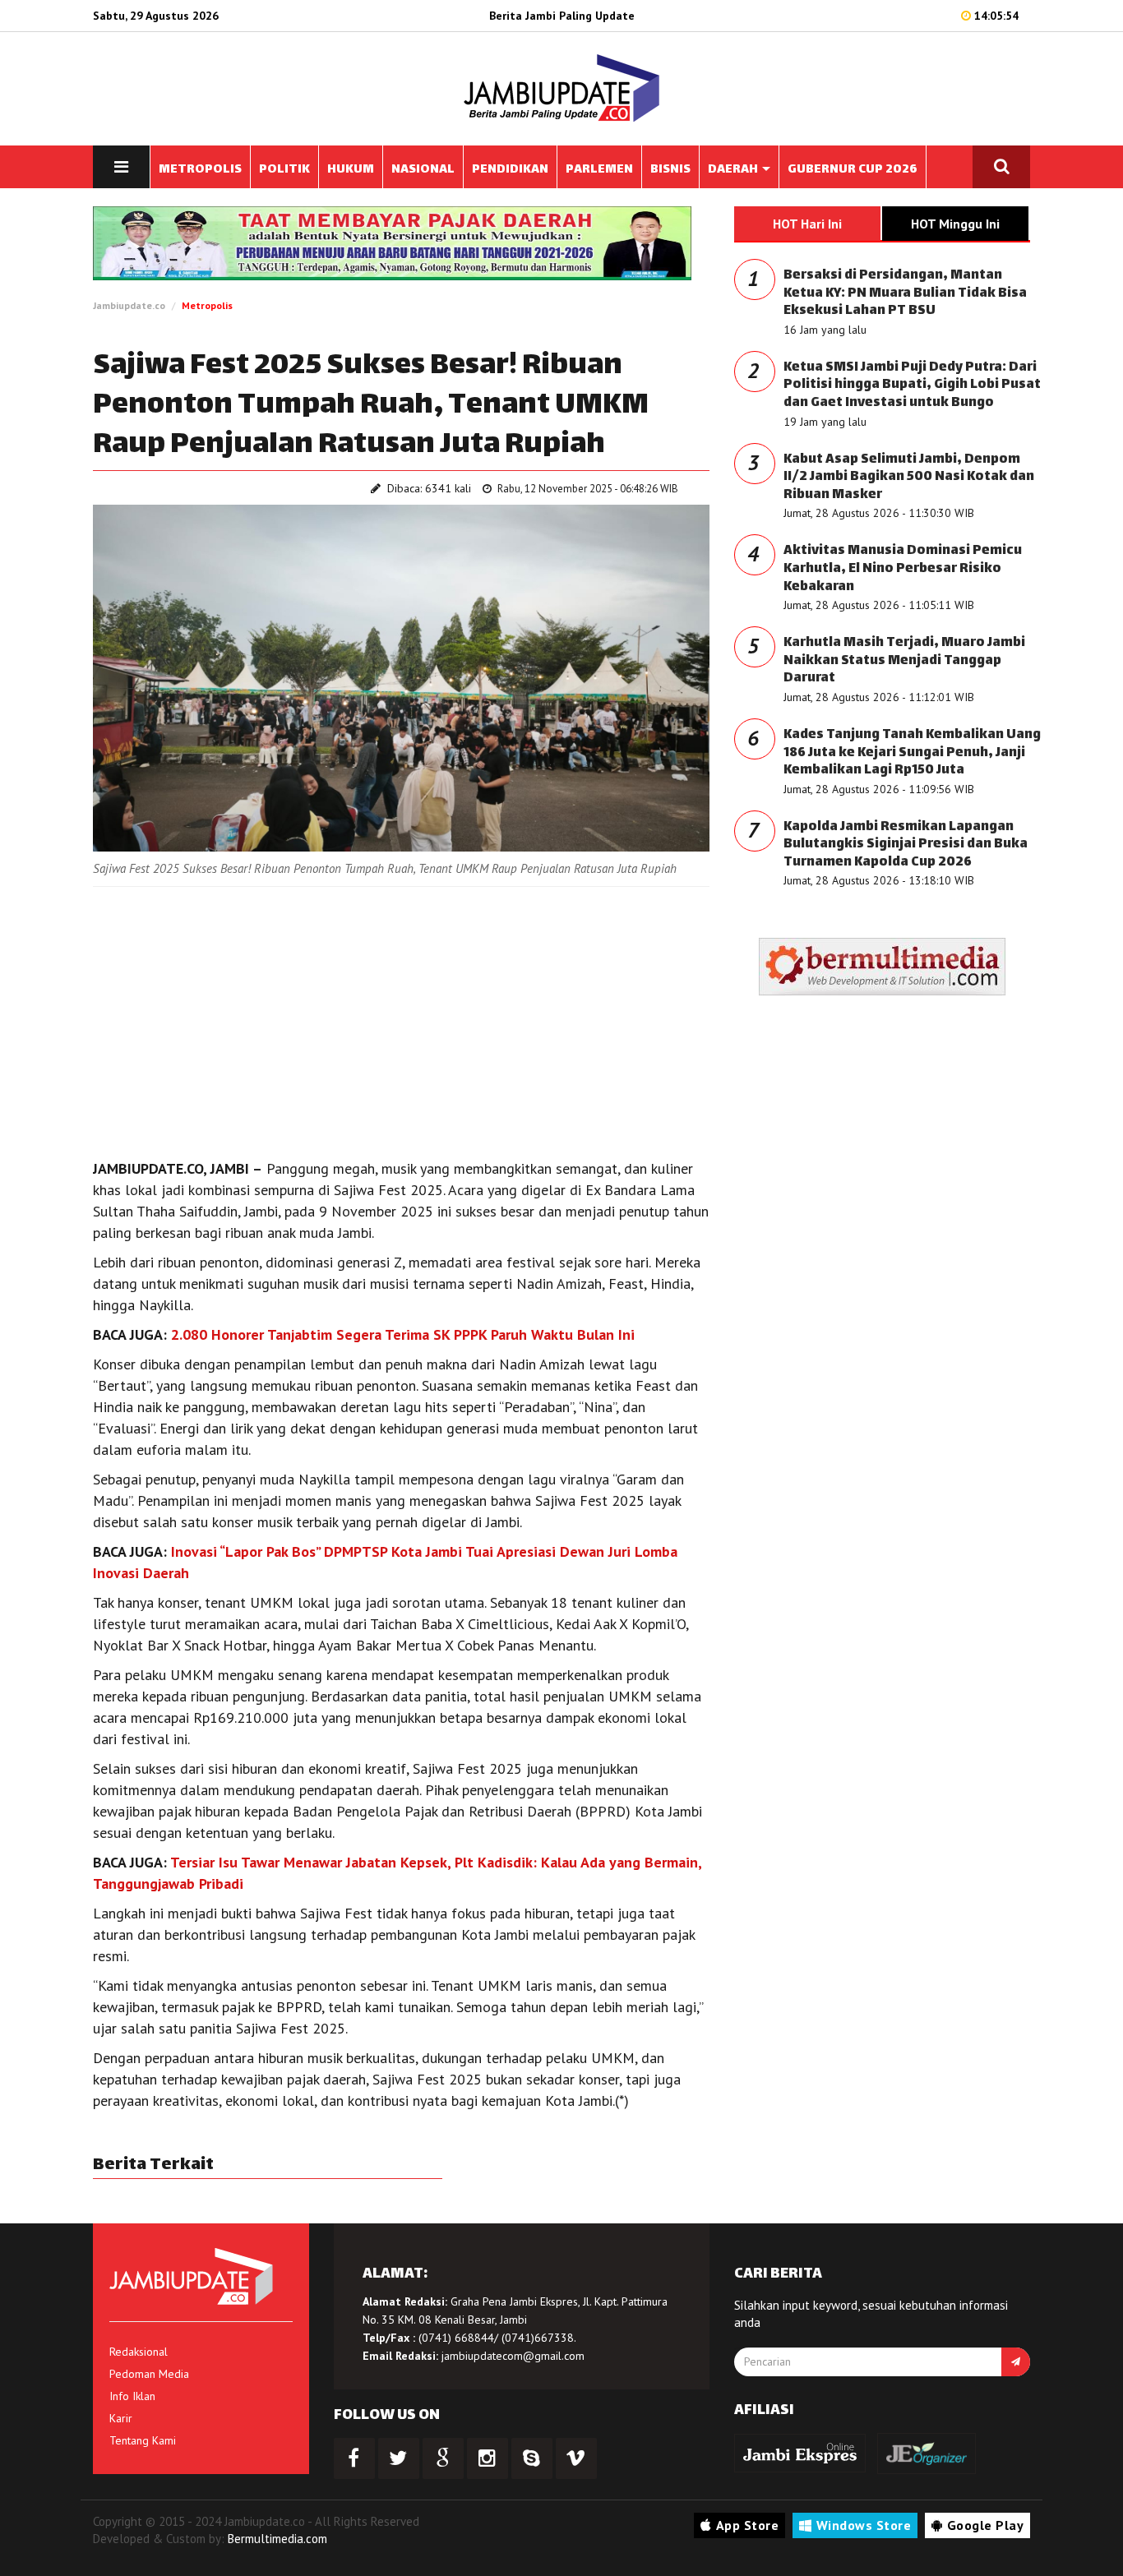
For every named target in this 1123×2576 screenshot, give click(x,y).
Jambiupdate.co (129, 305)
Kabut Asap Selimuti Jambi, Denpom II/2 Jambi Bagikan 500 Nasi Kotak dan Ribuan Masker (909, 478)
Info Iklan (132, 2396)
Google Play (986, 2525)
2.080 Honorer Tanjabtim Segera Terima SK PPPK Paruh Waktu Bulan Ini (403, 1334)
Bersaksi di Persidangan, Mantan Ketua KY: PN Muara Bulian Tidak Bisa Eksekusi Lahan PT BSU (905, 293)
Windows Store (864, 2525)
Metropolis (207, 305)
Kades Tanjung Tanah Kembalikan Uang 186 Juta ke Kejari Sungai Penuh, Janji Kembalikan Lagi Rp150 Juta (912, 753)
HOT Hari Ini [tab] (807, 224)
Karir (121, 2418)
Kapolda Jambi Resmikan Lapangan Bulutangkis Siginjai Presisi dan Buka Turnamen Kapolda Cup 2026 (906, 845)
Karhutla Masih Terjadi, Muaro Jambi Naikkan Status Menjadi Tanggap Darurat (904, 661)
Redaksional (139, 2352)
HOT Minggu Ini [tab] (955, 224)
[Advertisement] (401, 1018)
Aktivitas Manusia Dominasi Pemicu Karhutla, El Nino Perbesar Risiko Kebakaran (903, 569)
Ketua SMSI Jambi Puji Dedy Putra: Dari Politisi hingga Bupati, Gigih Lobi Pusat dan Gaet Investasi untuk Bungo (912, 385)
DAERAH (734, 170)
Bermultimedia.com (277, 2539)
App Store (748, 2525)
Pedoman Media (149, 2374)
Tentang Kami (143, 2440)
